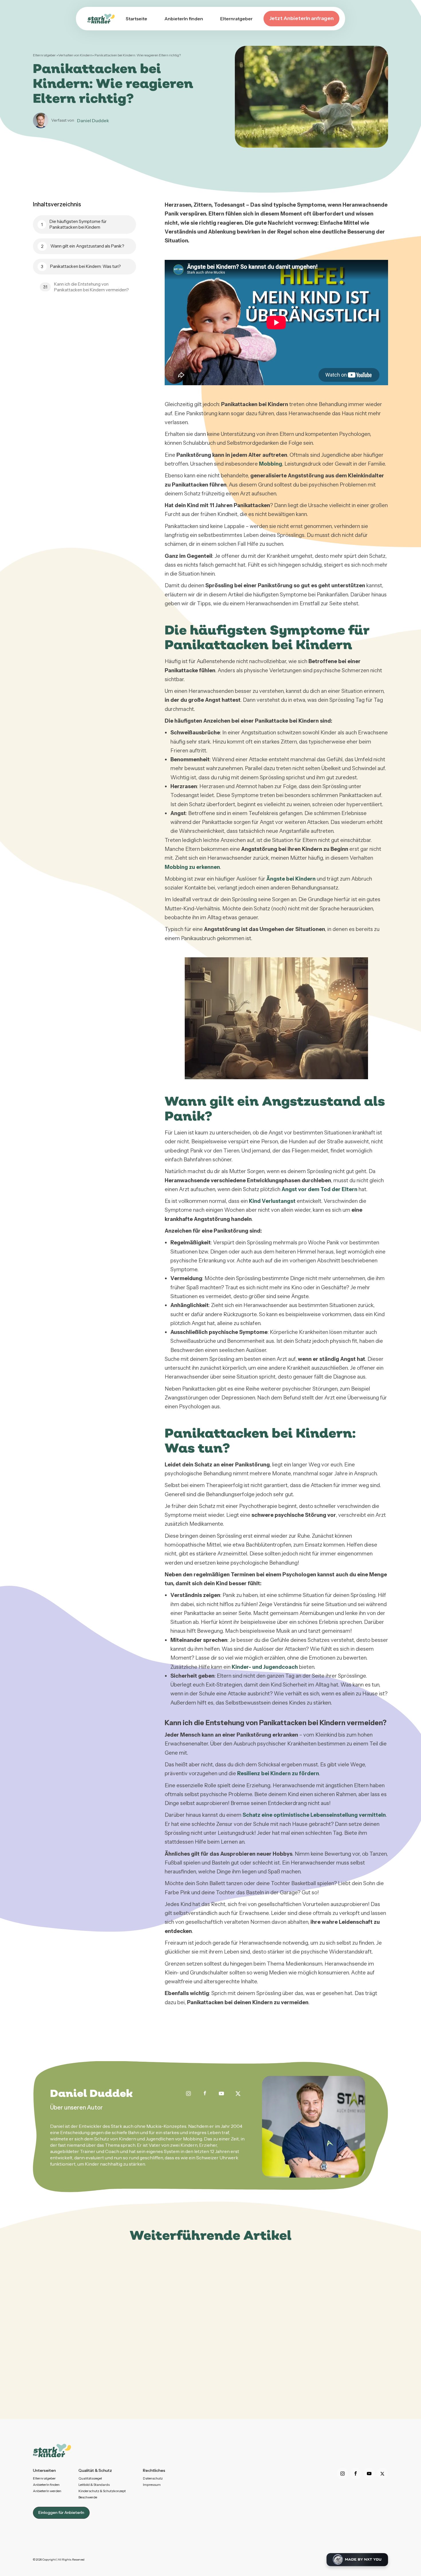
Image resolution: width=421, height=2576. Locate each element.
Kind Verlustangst (272, 1201)
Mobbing (270, 464)
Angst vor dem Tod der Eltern (319, 1189)
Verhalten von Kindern (75, 55)
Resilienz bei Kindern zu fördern (278, 1773)
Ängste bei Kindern (291, 879)
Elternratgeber (45, 55)
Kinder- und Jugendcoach (265, 1667)
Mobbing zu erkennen (192, 867)
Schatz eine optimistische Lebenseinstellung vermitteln (314, 1815)
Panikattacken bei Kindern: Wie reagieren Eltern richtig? (138, 55)
